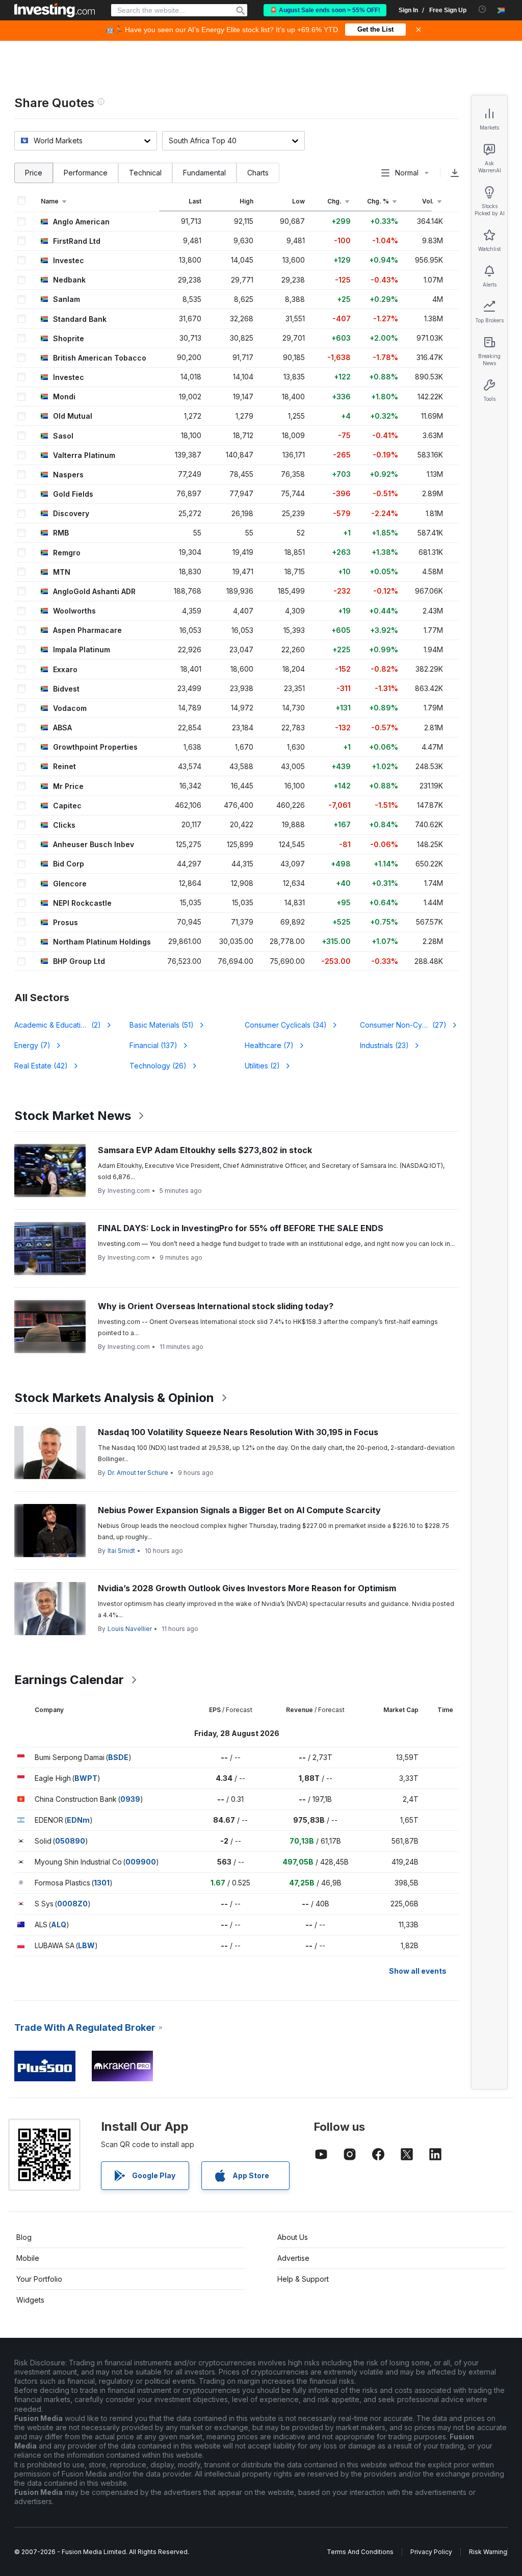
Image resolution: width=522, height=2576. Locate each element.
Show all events (418, 1971)
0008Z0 (72, 1904)
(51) (162, 1025)
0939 (130, 1799)
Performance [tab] (86, 173)
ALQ (59, 1924)
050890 (70, 1841)
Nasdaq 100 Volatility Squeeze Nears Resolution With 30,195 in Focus (238, 1432)
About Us (293, 2237)
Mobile (28, 2258)
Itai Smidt (121, 1551)
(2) (64, 1025)
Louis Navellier (130, 1629)
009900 (141, 1862)
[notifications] (482, 9)
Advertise (293, 2258)
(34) (286, 1025)
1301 (102, 1883)
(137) (153, 1045)
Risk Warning (488, 2552)
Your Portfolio (39, 2279)
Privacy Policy (431, 2552)
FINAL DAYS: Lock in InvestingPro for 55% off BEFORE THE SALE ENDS (241, 1228)
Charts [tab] (258, 173)
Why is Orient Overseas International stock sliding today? (216, 1306)
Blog (24, 2237)
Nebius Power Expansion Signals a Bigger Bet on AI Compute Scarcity (239, 1510)
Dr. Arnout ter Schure (138, 1473)
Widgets (30, 2300)
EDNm (78, 1820)
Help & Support (303, 2279)
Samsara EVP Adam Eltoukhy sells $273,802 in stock (205, 1150)
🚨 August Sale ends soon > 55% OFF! (325, 10)
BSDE (118, 1757)
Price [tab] (34, 173)
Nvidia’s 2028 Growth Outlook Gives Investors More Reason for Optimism (247, 1588)
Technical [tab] (145, 173)
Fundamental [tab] (204, 173)
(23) (384, 1045)
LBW (86, 1945)
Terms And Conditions (360, 2552)
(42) (41, 1066)
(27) (403, 1025)
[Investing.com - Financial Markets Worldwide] (55, 10)
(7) (32, 1045)
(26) (158, 1066)
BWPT (86, 1778)
